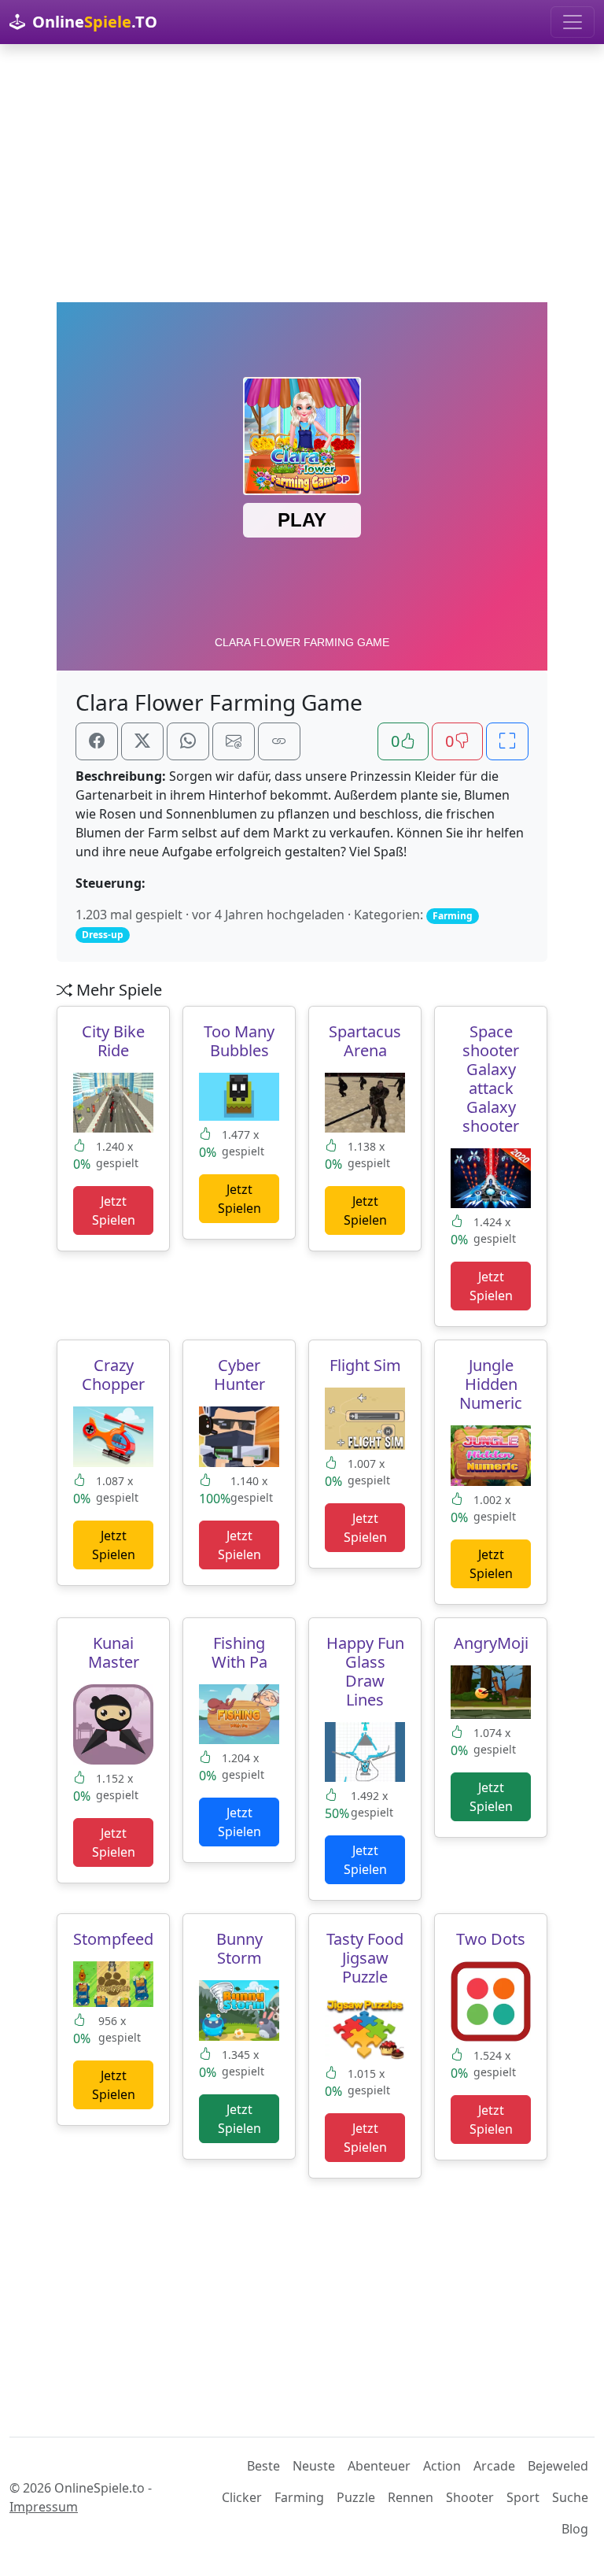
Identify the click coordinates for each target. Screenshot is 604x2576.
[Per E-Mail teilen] (234, 741)
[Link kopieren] (279, 741)
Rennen (411, 2497)
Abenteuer (379, 2466)
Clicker (242, 2497)
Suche (570, 2497)
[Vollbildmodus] (507, 741)
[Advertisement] (302, 173)
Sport (523, 2497)
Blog (575, 2529)
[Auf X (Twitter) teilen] (142, 741)
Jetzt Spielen (114, 1210)
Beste (263, 2466)
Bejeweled (558, 2466)
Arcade (494, 2466)
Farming (299, 2497)
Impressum (44, 2507)
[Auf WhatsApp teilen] (188, 741)
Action (442, 2466)
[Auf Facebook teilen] (97, 741)
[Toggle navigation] (573, 22)
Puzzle (356, 2497)
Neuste (314, 2466)
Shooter (470, 2497)
